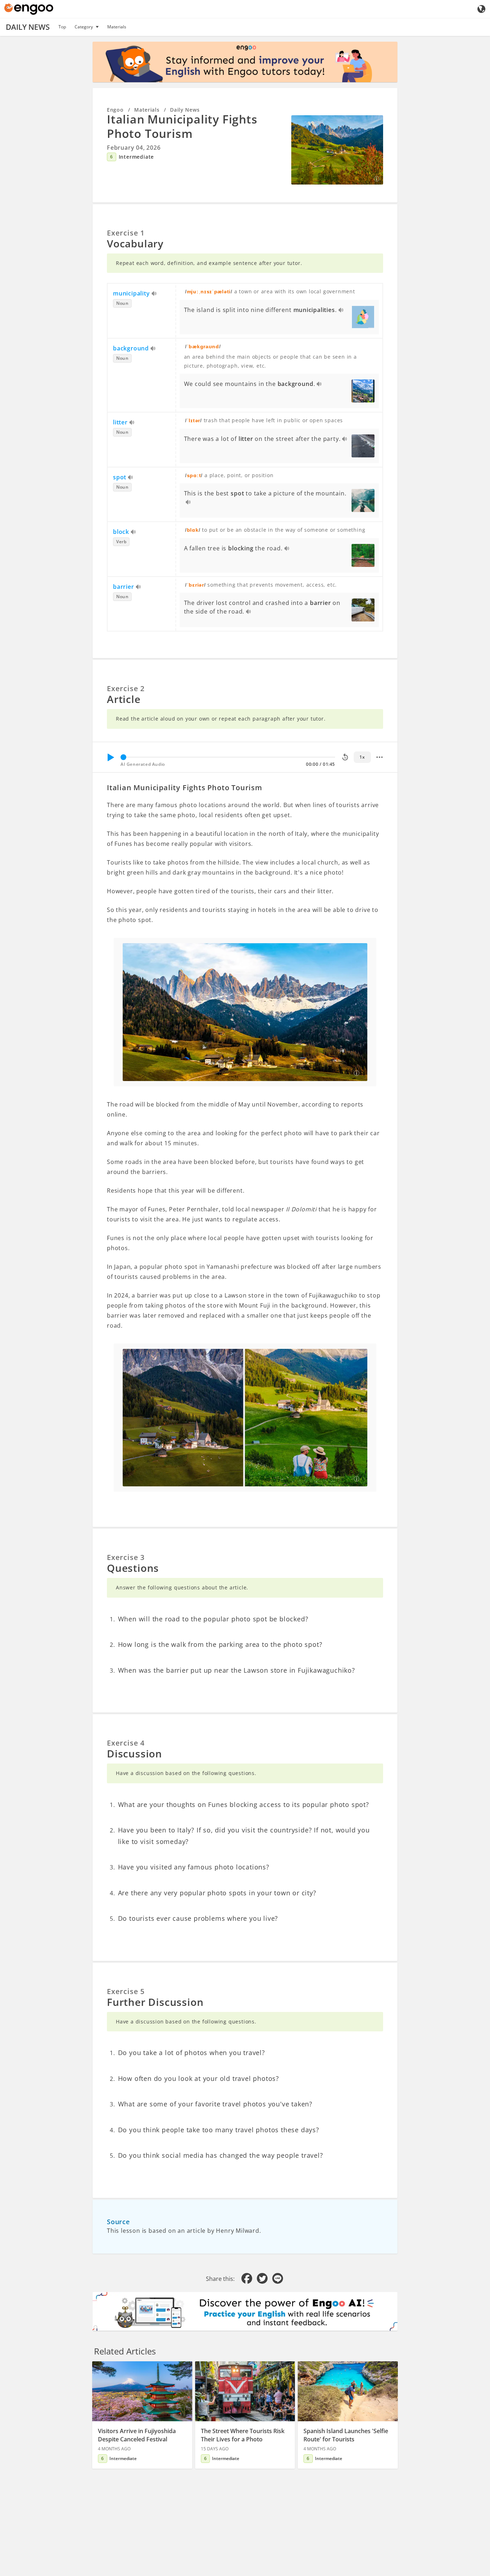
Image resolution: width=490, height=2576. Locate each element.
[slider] (123, 757)
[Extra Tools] (380, 757)
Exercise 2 (126, 688)
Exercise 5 (126, 1991)
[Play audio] (154, 294)
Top (62, 27)
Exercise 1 (126, 233)
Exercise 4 (126, 1743)
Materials (117, 27)
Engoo (115, 110)
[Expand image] (337, 150)
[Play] (110, 757)
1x (362, 757)
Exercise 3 (126, 1557)
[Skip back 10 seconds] (345, 757)
